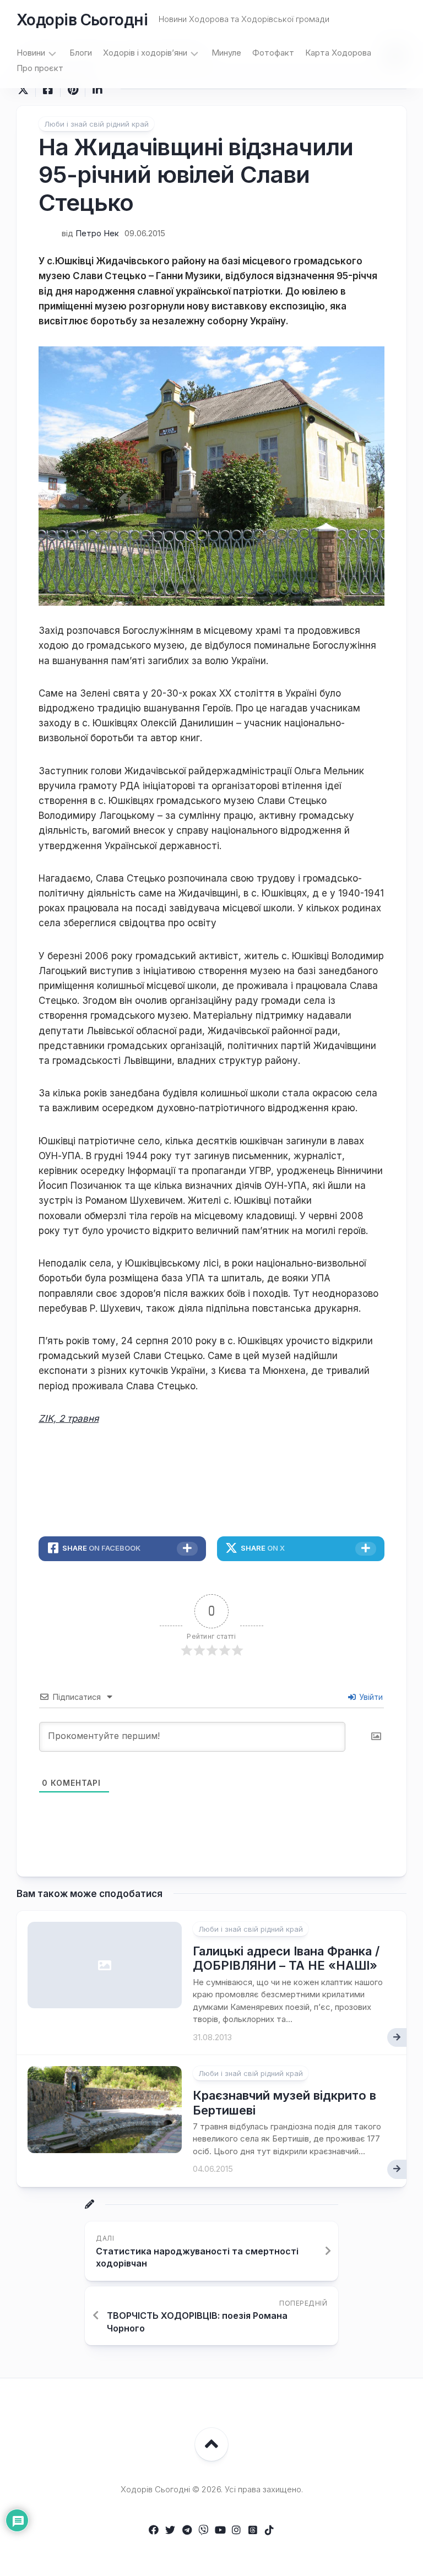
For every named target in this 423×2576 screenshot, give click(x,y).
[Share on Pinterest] (72, 90)
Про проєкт (40, 68)
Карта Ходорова (338, 53)
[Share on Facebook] (48, 90)
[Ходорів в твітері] (170, 2530)
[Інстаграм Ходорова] (236, 2530)
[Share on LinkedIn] (97, 90)
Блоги (81, 53)
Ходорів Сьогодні (82, 20)
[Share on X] (26, 90)
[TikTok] (269, 2530)
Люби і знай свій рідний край (96, 124)
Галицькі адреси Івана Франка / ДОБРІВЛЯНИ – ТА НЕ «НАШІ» (286, 1958)
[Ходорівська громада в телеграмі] (187, 2530)
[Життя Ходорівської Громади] (154, 2530)
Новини (31, 53)
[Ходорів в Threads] (253, 2530)
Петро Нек (97, 233)
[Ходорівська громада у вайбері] (203, 2530)
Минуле (226, 53)
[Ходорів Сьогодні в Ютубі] (220, 2530)
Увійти (370, 1697)
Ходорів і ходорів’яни (145, 53)
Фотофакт (273, 53)
